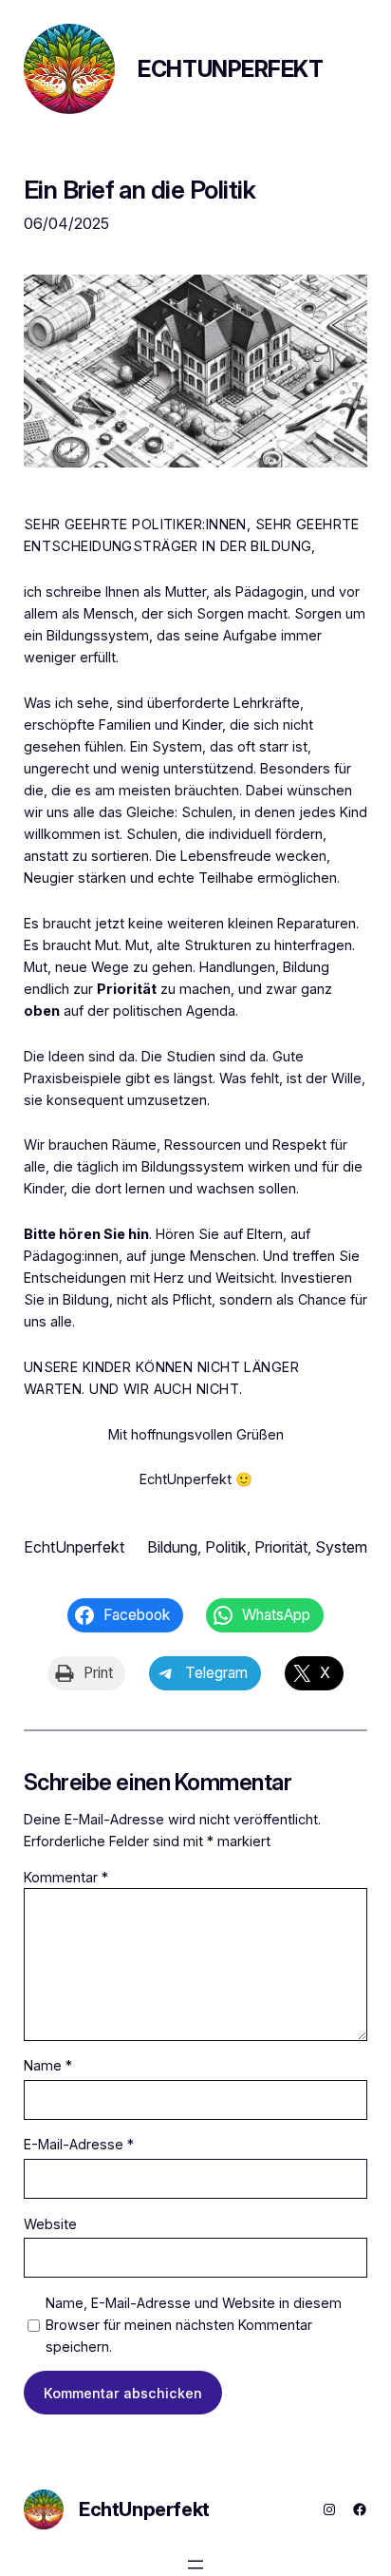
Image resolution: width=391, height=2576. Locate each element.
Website (50, 2224)
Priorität (127, 989)
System (341, 1547)
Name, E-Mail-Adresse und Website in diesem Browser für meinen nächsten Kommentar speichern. (194, 2325)
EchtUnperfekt (230, 69)
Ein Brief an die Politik (140, 190)
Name (48, 2065)
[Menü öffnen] (195, 2565)
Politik (226, 1547)
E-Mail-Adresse (79, 2144)
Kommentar (66, 1877)
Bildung (172, 1547)
